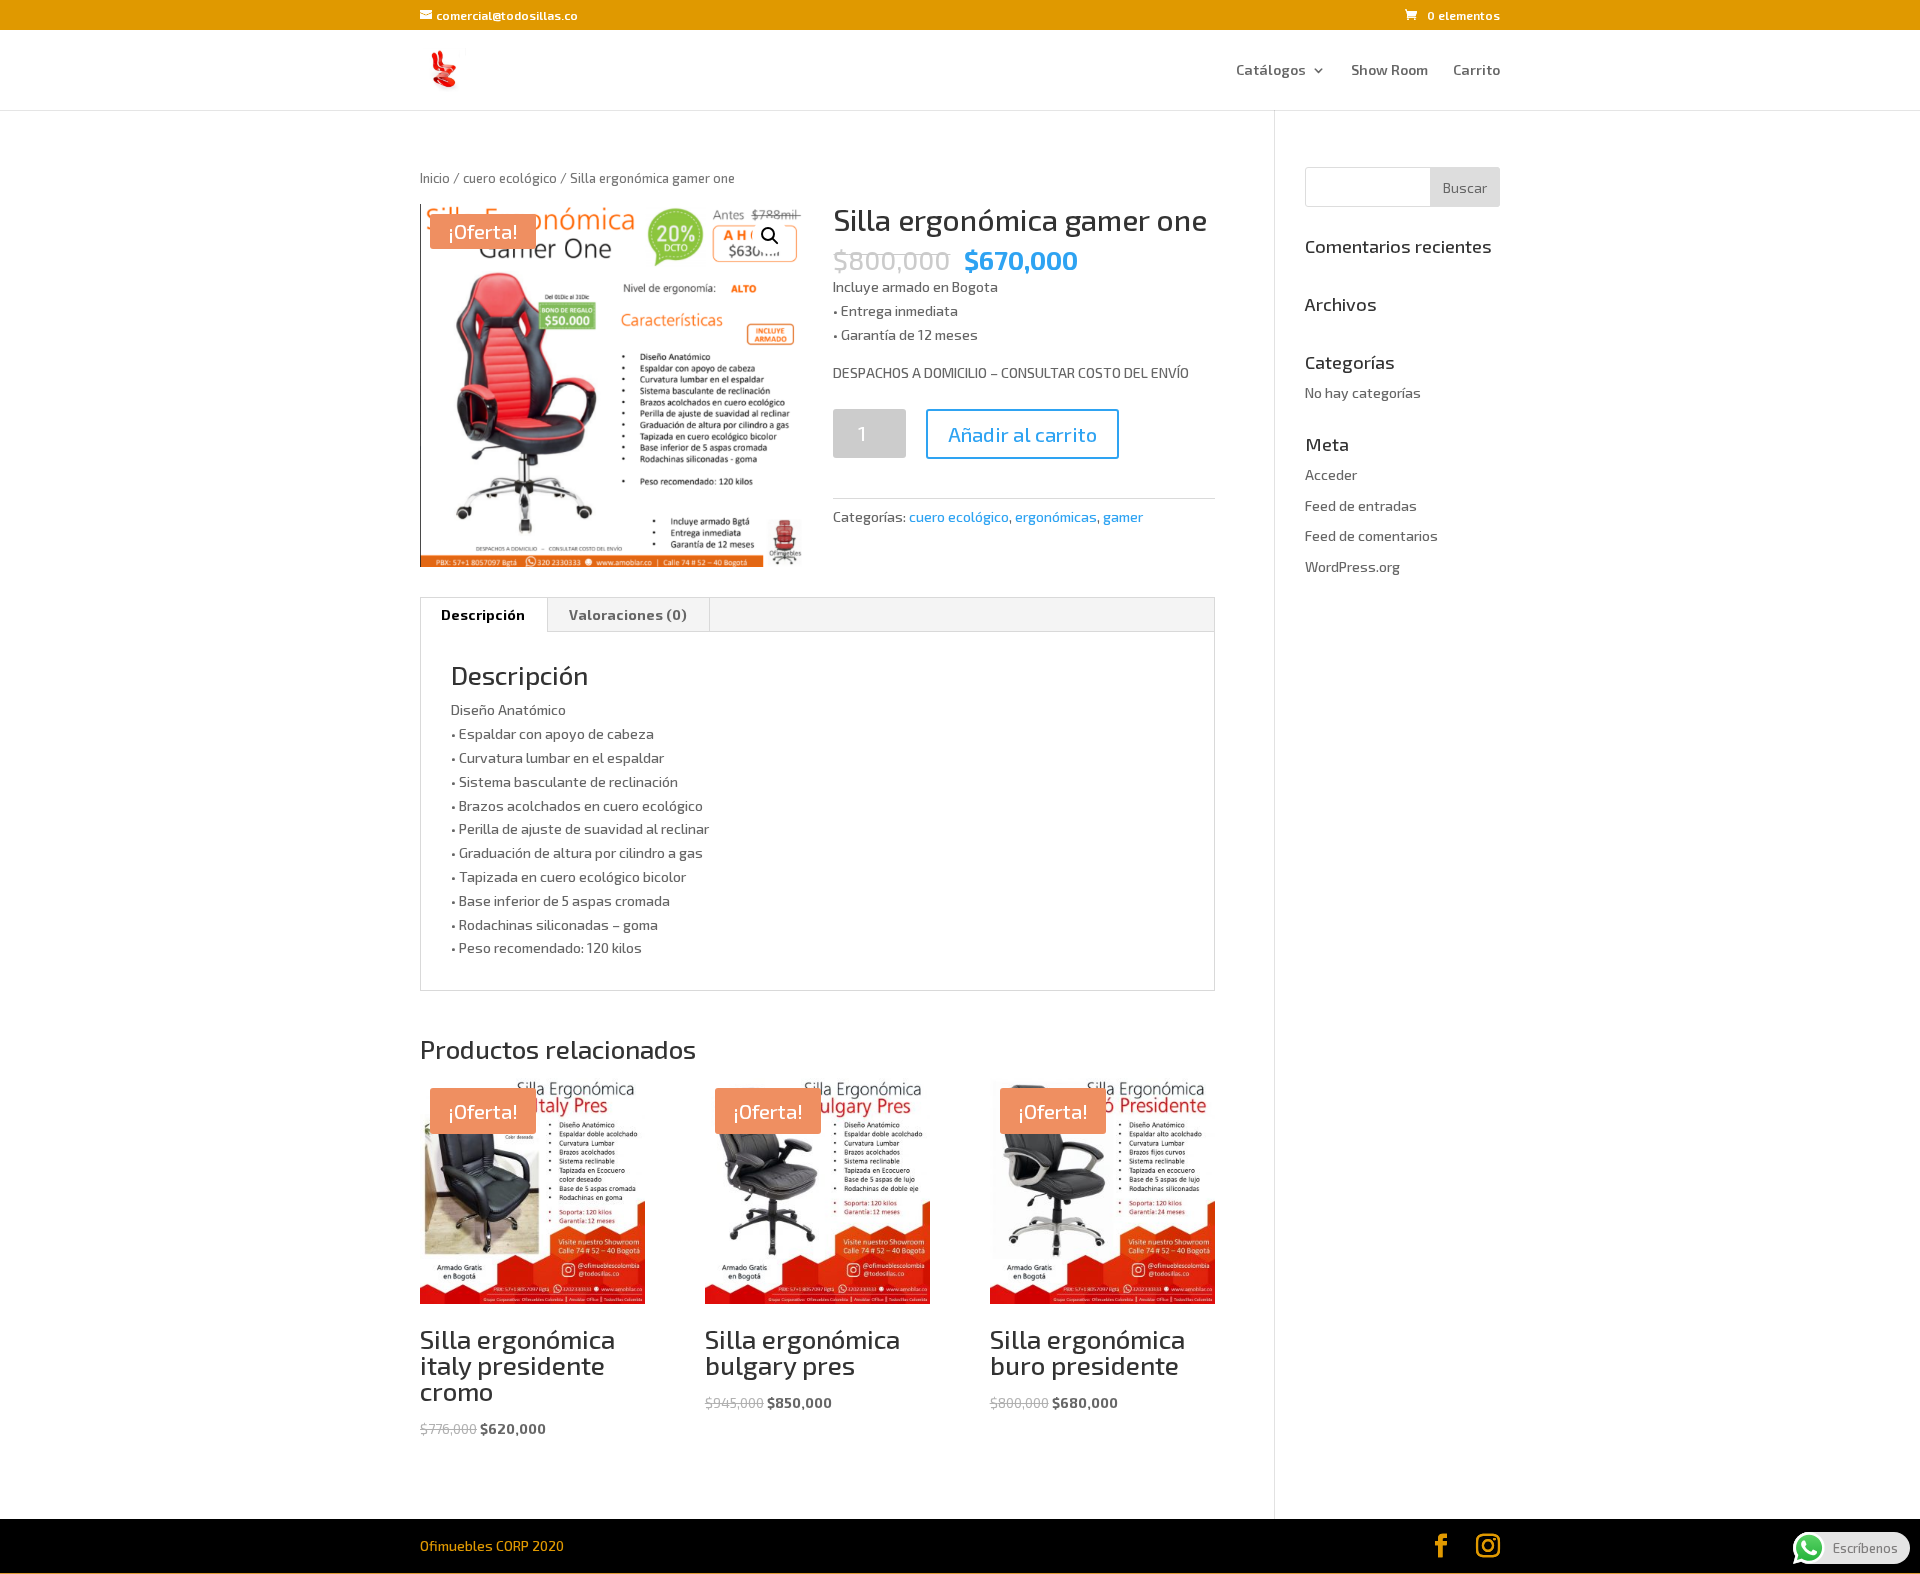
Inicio (435, 178)
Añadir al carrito (1022, 434)
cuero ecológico (510, 178)
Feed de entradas (1361, 505)
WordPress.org (1352, 566)
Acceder (1331, 474)
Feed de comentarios (1371, 535)
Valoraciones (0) (628, 614)
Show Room (1389, 70)
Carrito (1476, 70)
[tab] (483, 615)
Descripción (483, 614)
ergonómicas (1056, 516)
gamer (1123, 516)
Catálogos (1271, 70)
